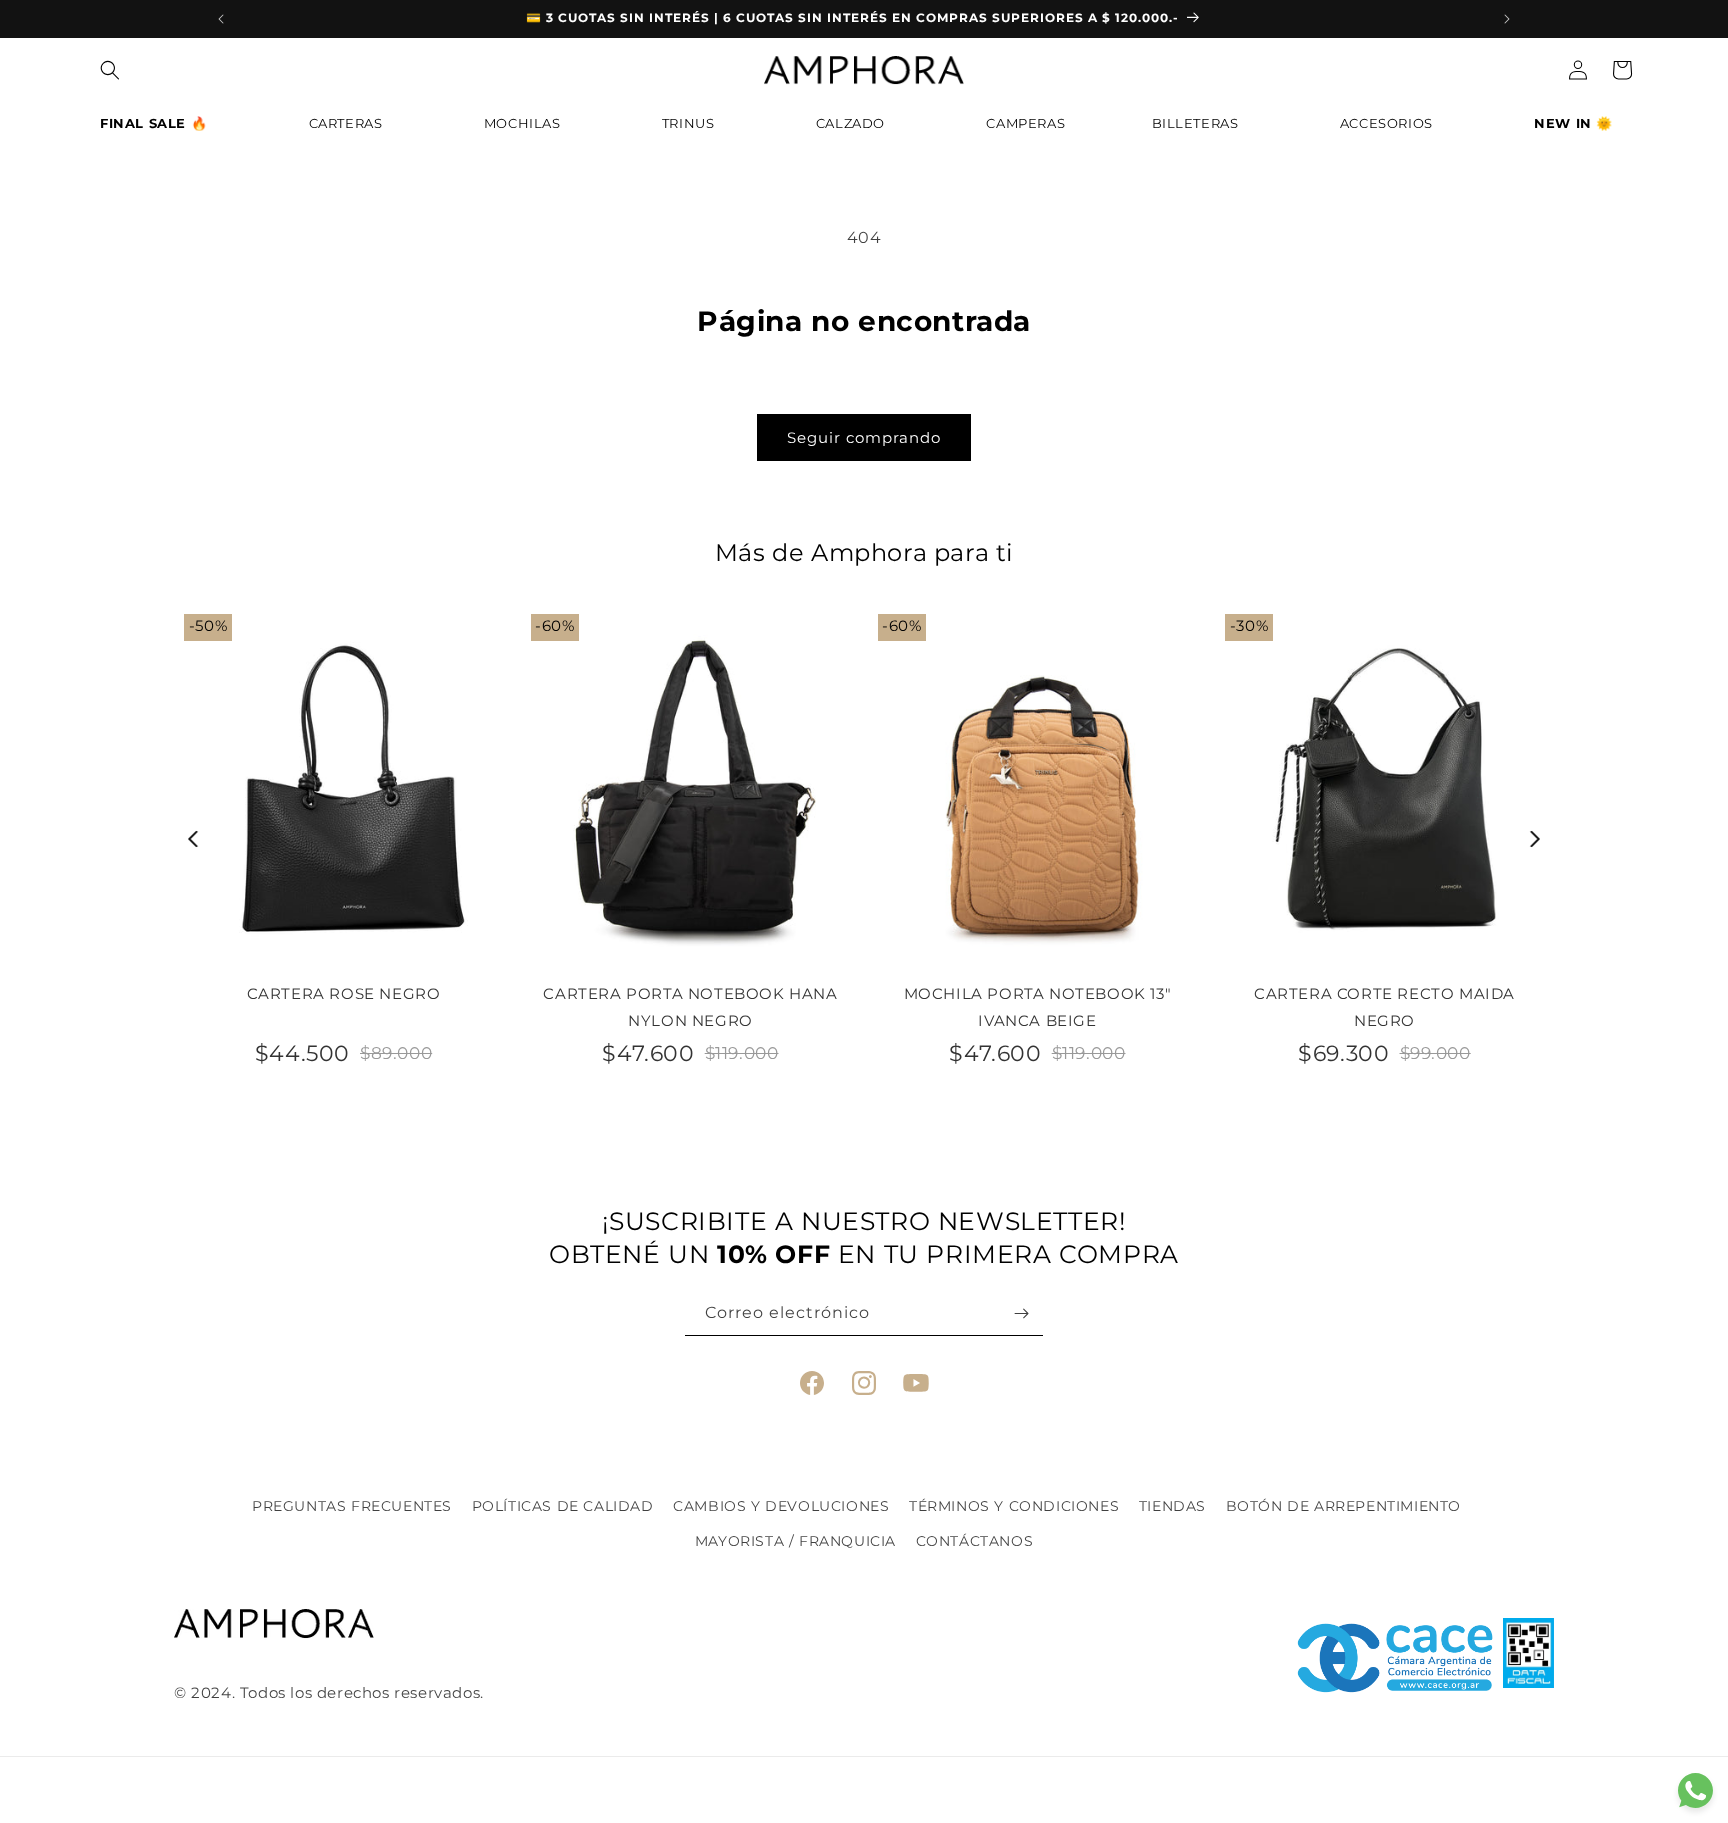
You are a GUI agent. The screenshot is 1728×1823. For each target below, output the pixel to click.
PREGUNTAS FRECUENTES (352, 1506)
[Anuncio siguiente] (1507, 19)
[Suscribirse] (1021, 1313)
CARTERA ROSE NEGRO (344, 993)
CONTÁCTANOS (975, 1541)
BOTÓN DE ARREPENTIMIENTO (1343, 1506)
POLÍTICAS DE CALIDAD (563, 1506)
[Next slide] (1535, 839)
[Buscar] (110, 70)
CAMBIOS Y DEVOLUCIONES (781, 1506)
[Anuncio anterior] (221, 19)
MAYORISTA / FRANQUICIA (795, 1541)
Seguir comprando (864, 437)
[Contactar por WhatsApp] (1695, 1790)
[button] (161, 128)
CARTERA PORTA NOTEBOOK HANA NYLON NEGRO (690, 1007)
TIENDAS (1172, 1506)
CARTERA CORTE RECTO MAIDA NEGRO (1384, 1007)
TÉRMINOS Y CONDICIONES (1014, 1506)
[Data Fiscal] (1528, 1658)
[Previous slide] (193, 839)
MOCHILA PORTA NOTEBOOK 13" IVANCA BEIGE (1038, 1007)
